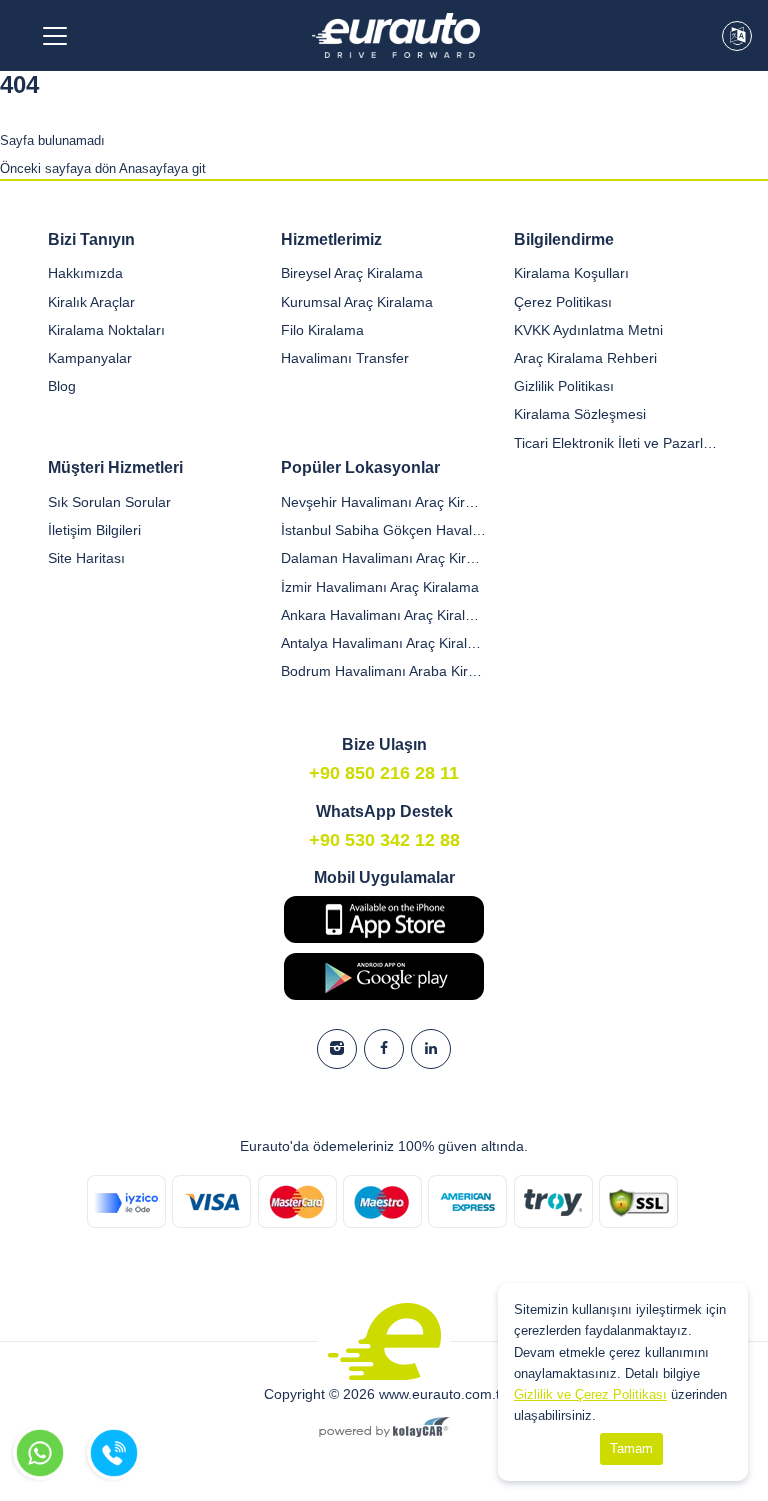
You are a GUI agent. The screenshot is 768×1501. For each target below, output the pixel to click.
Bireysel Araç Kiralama (352, 273)
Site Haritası (86, 558)
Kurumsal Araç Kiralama (357, 302)
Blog (62, 386)
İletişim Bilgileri (94, 530)
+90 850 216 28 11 (384, 773)
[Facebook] (384, 1049)
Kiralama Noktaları (106, 330)
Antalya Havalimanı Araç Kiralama (384, 643)
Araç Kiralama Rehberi (585, 358)
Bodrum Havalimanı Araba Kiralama (384, 671)
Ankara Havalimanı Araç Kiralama (384, 615)
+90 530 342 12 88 (384, 840)
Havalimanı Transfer (345, 358)
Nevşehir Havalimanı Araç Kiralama (384, 502)
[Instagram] (337, 1049)
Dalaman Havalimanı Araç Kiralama (384, 558)
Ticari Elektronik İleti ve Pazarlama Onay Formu (617, 443)
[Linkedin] (431, 1049)
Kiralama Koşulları (571, 273)
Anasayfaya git (162, 168)
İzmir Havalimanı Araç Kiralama (380, 587)
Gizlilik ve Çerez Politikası (590, 1394)
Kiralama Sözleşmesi (580, 414)
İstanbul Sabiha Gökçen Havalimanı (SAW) (384, 530)
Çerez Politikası (563, 302)
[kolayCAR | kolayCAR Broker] (384, 1429)
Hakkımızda (85, 273)
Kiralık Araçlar (91, 302)
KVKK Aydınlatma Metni (588, 330)
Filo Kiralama (322, 330)
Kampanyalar (90, 358)
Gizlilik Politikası (564, 386)
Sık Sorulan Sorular (109, 502)
